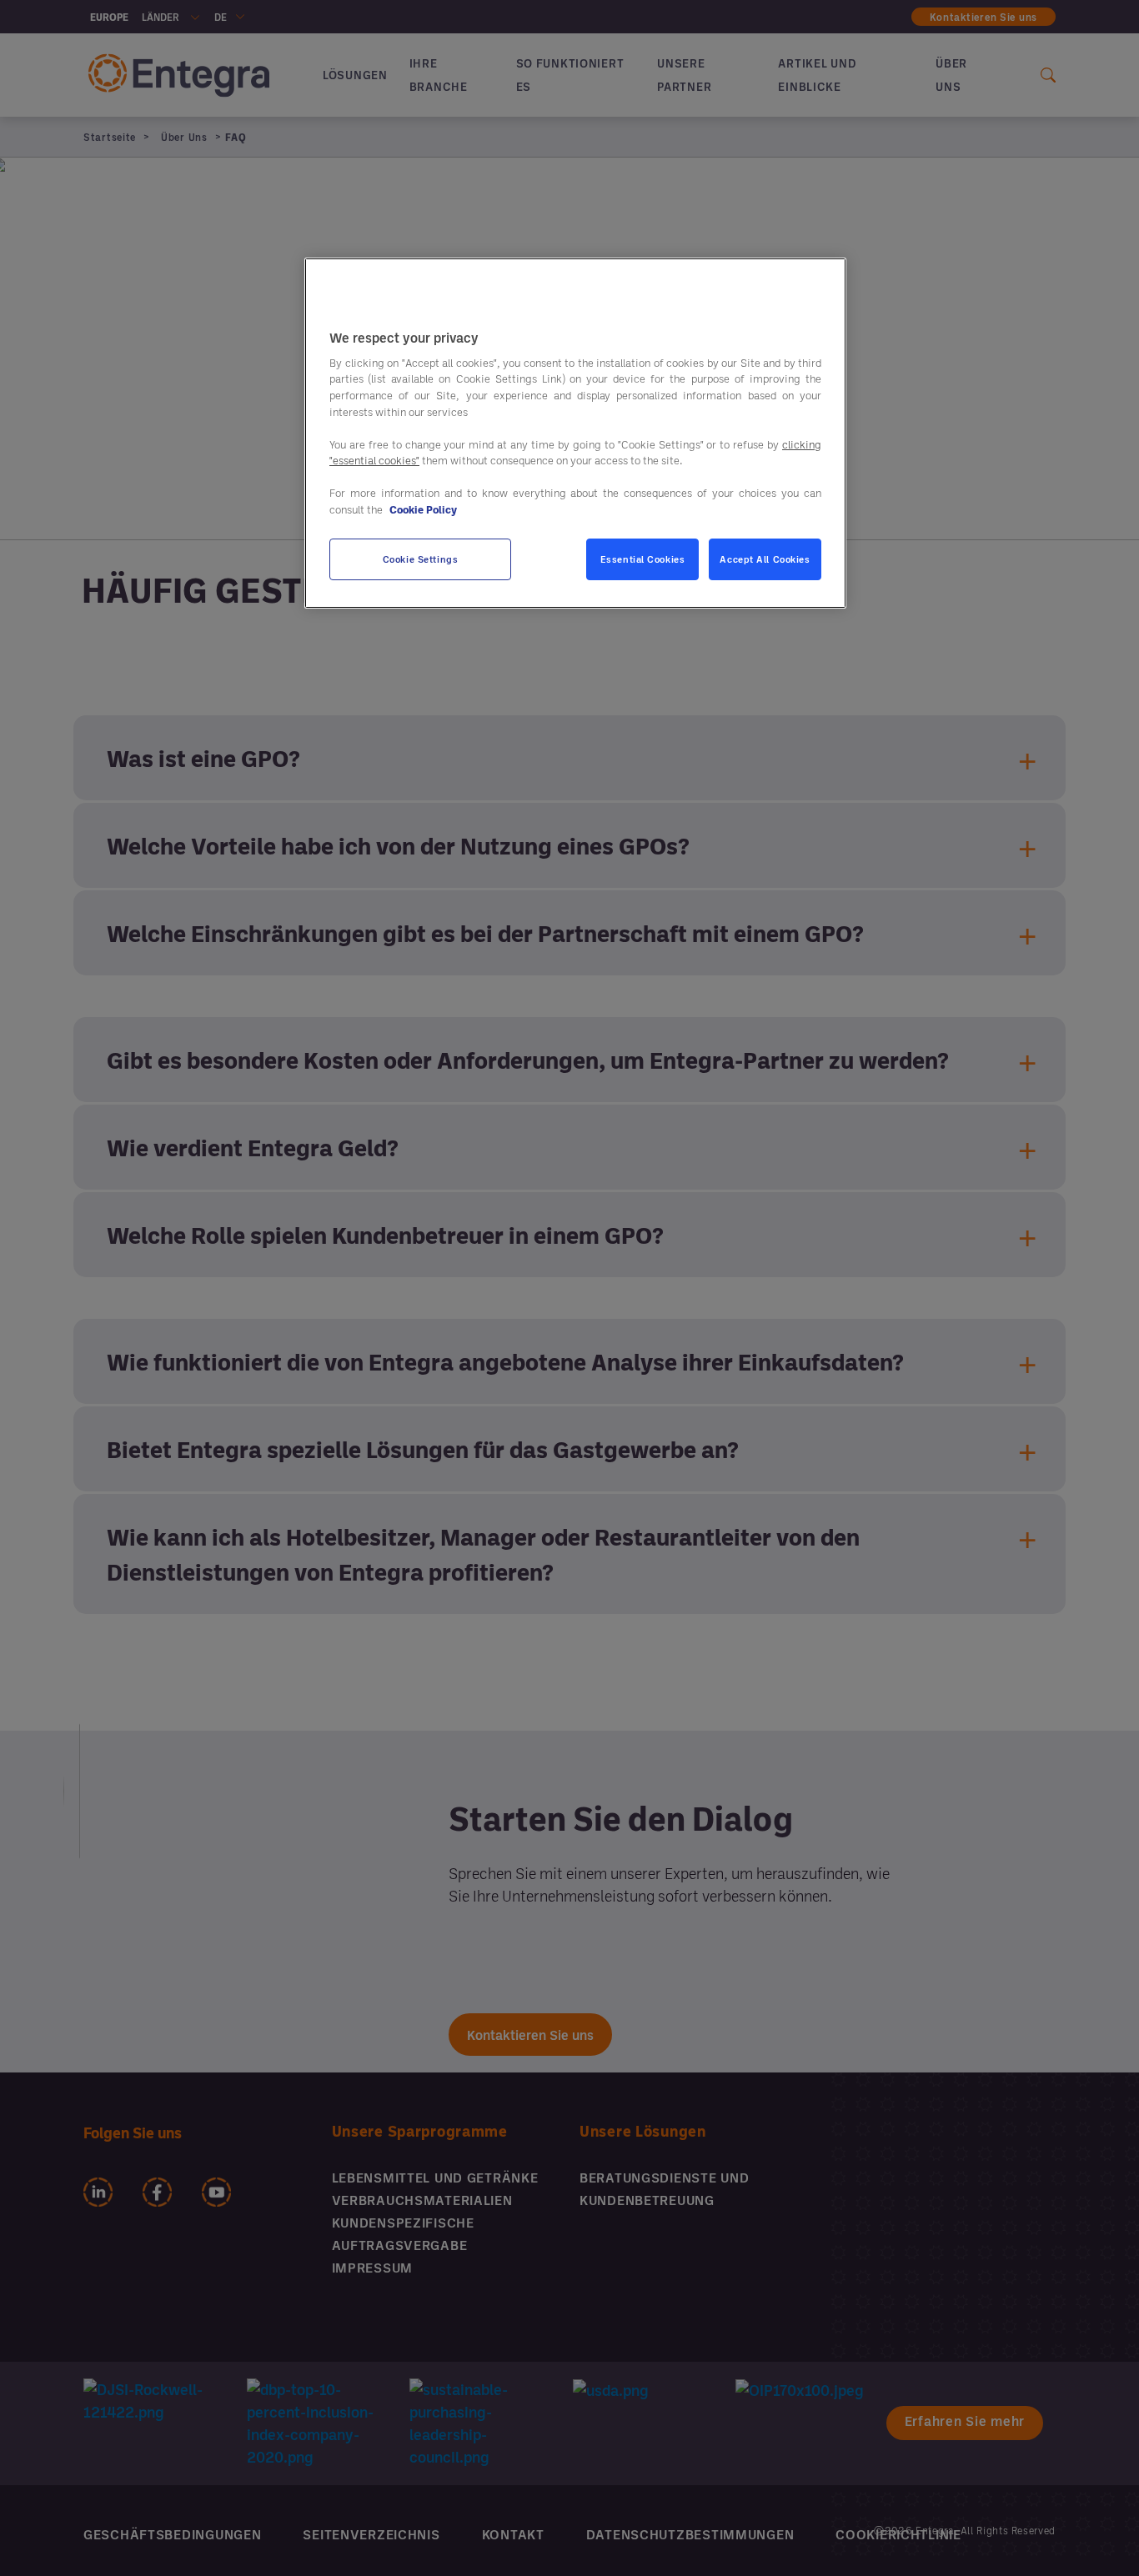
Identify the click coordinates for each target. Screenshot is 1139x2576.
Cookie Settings (421, 559)
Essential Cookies (643, 559)
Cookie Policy (423, 509)
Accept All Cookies (765, 559)
